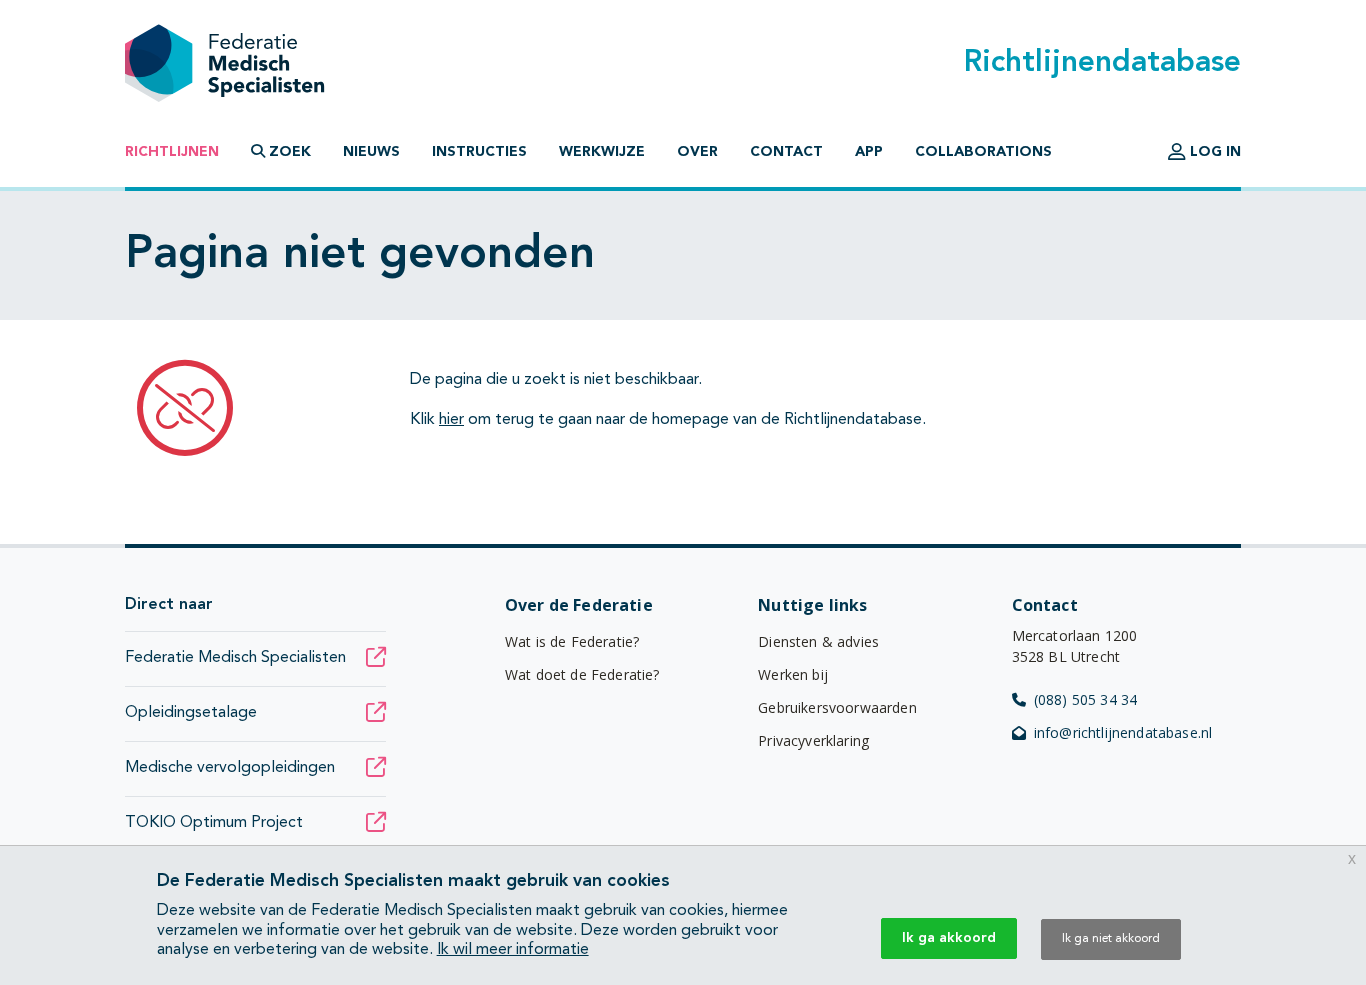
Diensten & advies (818, 641)
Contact (786, 152)
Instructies (479, 152)
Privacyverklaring (813, 740)
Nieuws (371, 152)
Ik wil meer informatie (513, 950)
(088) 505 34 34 (1085, 699)
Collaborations (983, 152)
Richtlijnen (172, 152)
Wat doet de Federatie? (582, 674)
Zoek (288, 152)
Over (697, 152)
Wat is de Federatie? (572, 641)
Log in (1213, 152)
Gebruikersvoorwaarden (837, 707)
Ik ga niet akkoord (1111, 939)
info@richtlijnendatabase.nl (1123, 732)
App (869, 152)
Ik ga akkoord (949, 938)
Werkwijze (602, 152)
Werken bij (793, 674)
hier (451, 420)
